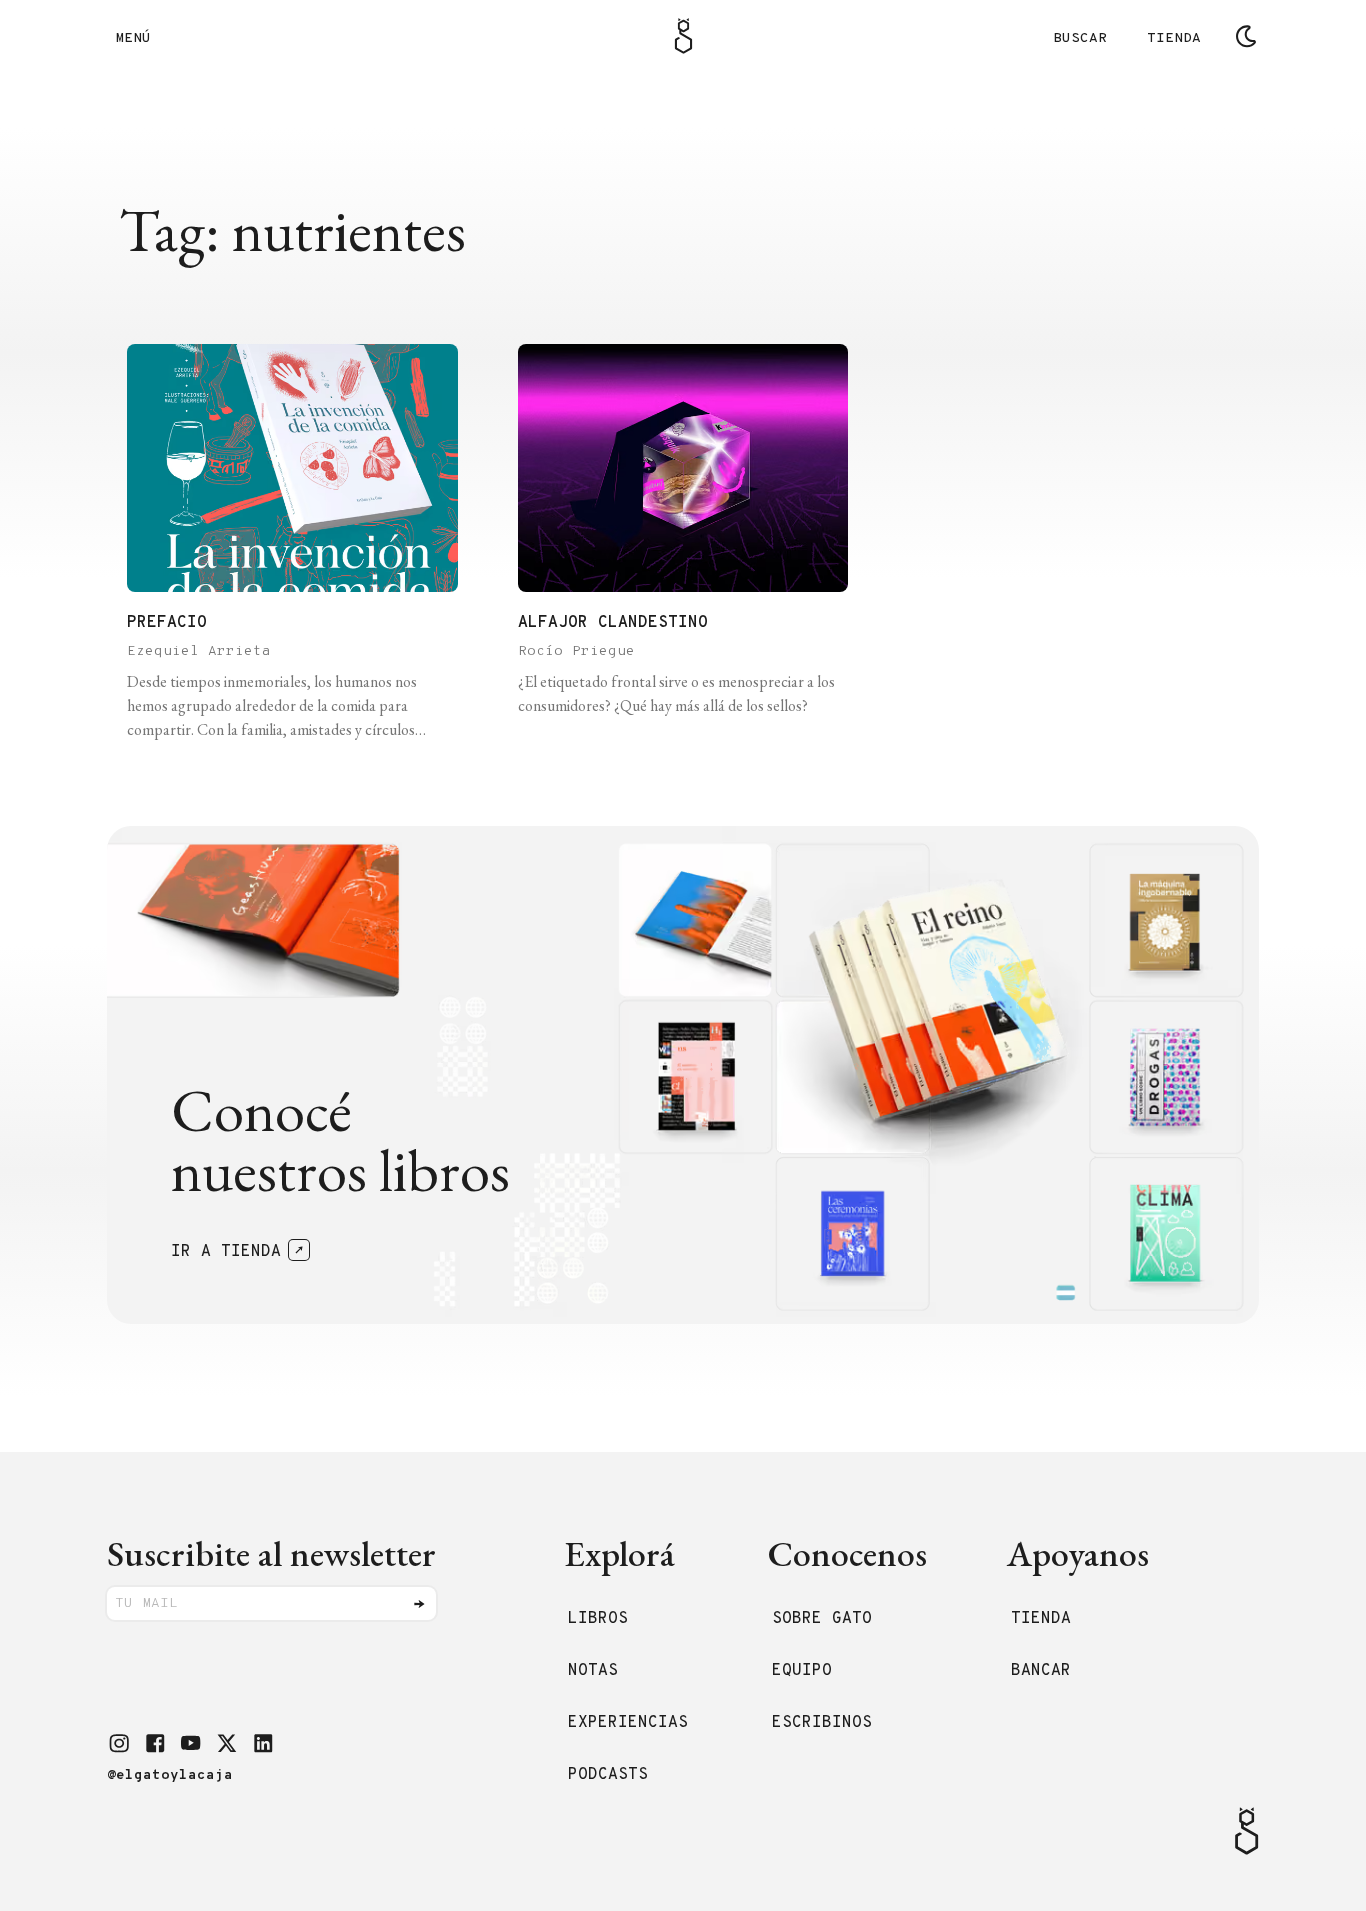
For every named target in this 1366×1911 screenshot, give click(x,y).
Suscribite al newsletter (271, 1553)
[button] (119, 1743)
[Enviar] (419, 1604)
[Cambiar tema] (1246, 36)
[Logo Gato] (683, 36)
